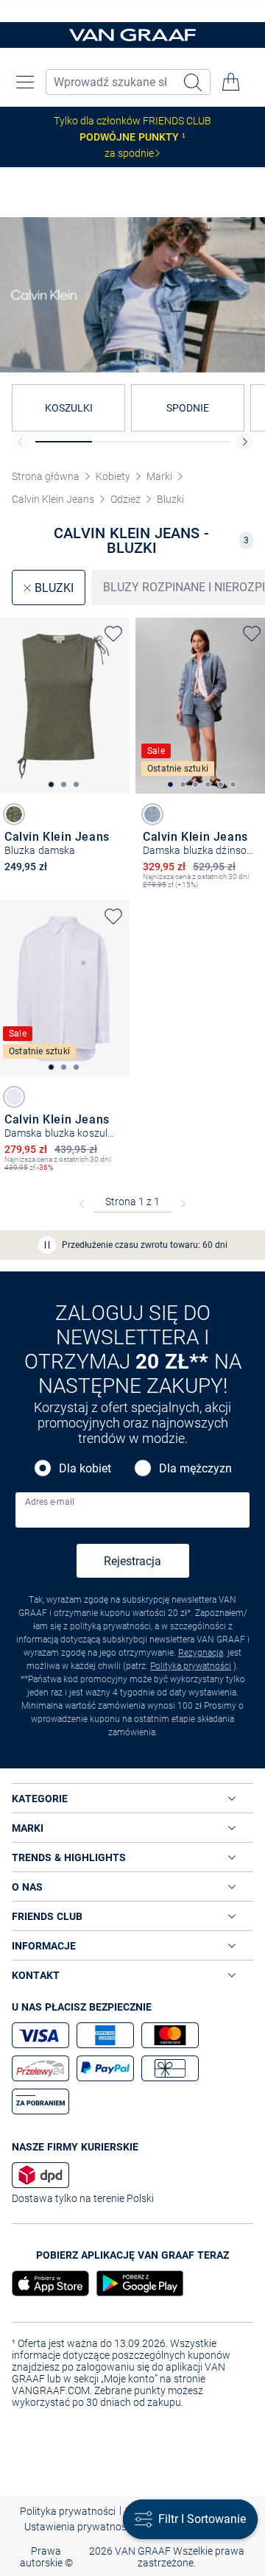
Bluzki (170, 499)
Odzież (126, 499)
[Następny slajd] (244, 442)
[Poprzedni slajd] (21, 442)
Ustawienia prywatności (79, 2527)
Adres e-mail (50, 1502)
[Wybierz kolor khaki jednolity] (14, 814)
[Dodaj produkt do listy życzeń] (113, 634)
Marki (159, 476)
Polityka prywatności (191, 1666)
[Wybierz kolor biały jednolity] (14, 1097)
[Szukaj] (194, 82)
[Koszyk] (231, 82)
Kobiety (113, 476)
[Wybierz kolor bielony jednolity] (152, 814)
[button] (25, 82)
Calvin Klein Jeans (53, 499)
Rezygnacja (201, 1653)
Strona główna (46, 476)
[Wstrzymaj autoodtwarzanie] (47, 1245)
